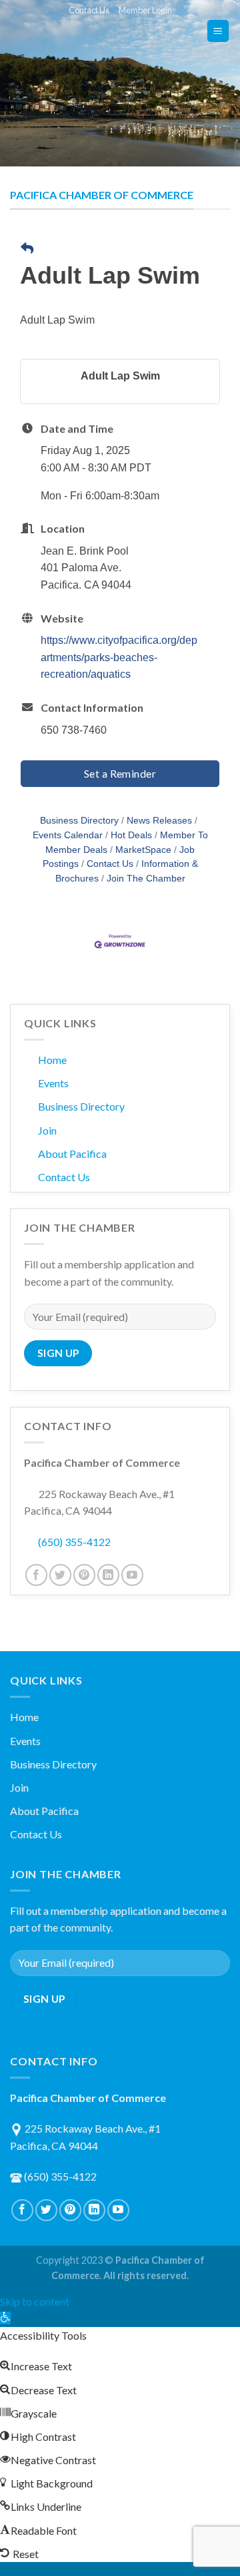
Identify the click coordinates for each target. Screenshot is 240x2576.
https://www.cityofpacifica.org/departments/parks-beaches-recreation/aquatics (119, 657)
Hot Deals (131, 835)
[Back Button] (27, 249)
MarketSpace (143, 850)
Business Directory (79, 821)
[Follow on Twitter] (60, 1575)
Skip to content (35, 2301)
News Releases (159, 821)
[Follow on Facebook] (36, 1575)
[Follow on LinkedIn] (108, 1575)
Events (53, 1083)
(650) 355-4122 (74, 1542)
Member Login (145, 10)
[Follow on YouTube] (132, 1575)
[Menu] (218, 31)
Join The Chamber (146, 879)
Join (47, 1130)
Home (52, 1060)
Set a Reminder (120, 773)
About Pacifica (72, 1154)
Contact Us (89, 10)
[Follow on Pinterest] (84, 1575)
